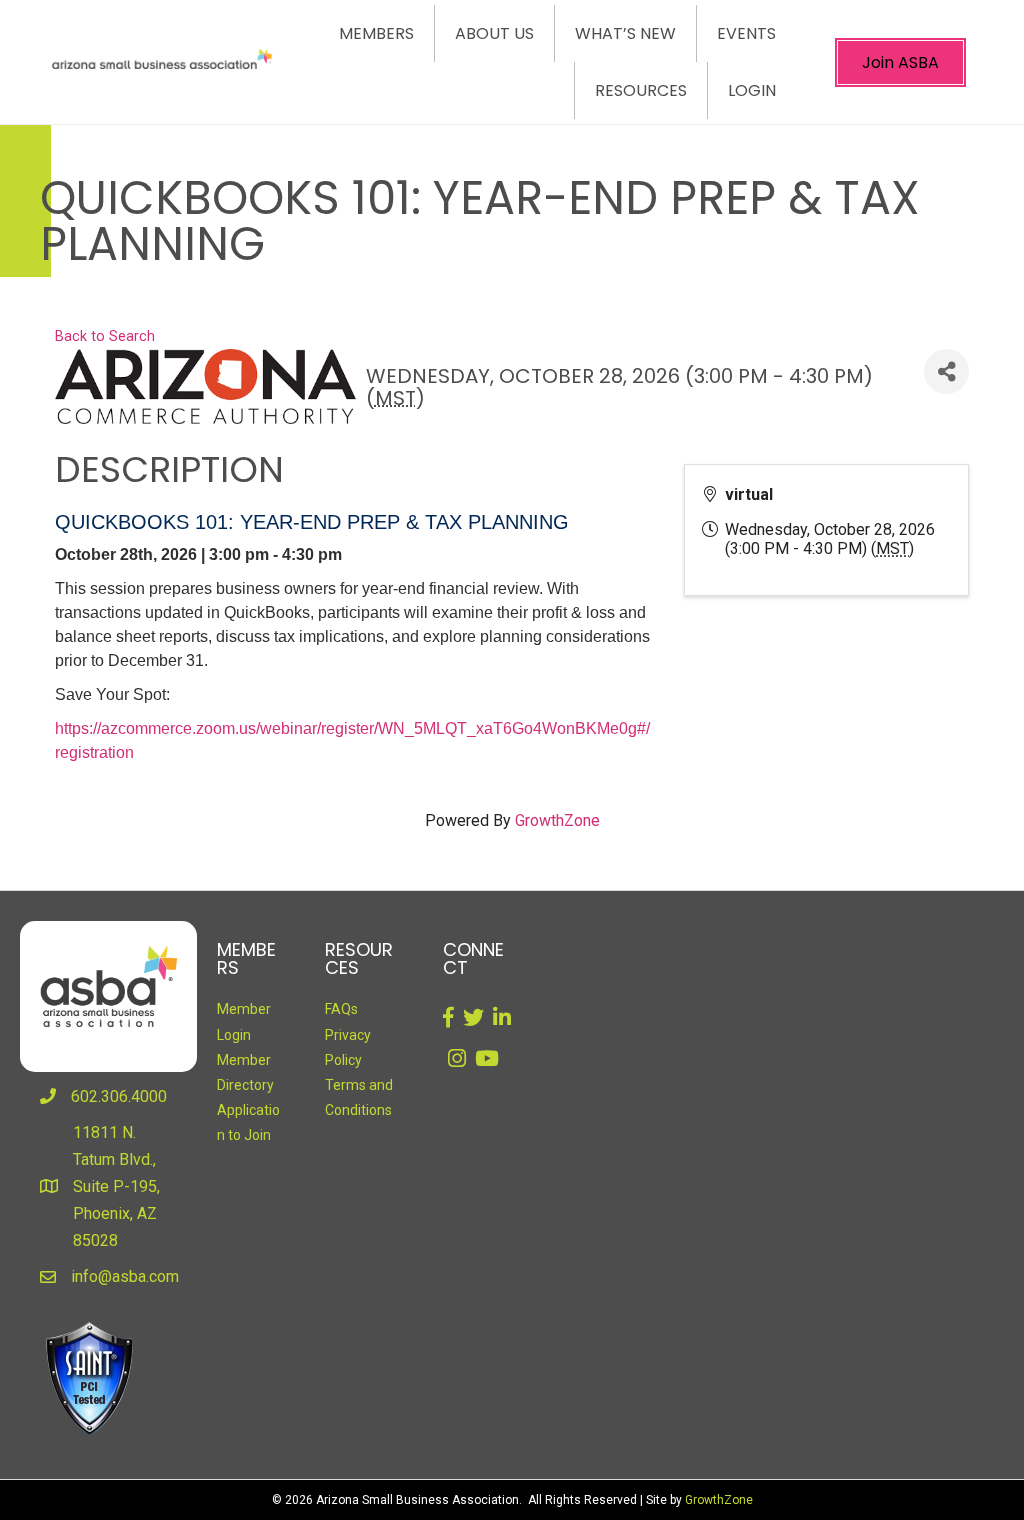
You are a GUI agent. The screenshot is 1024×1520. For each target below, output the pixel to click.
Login (752, 90)
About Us (494, 33)
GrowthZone (557, 820)
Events (746, 33)
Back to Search (105, 336)
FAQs (341, 1009)
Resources (641, 90)
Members (376, 33)
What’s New (625, 33)
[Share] (946, 371)
